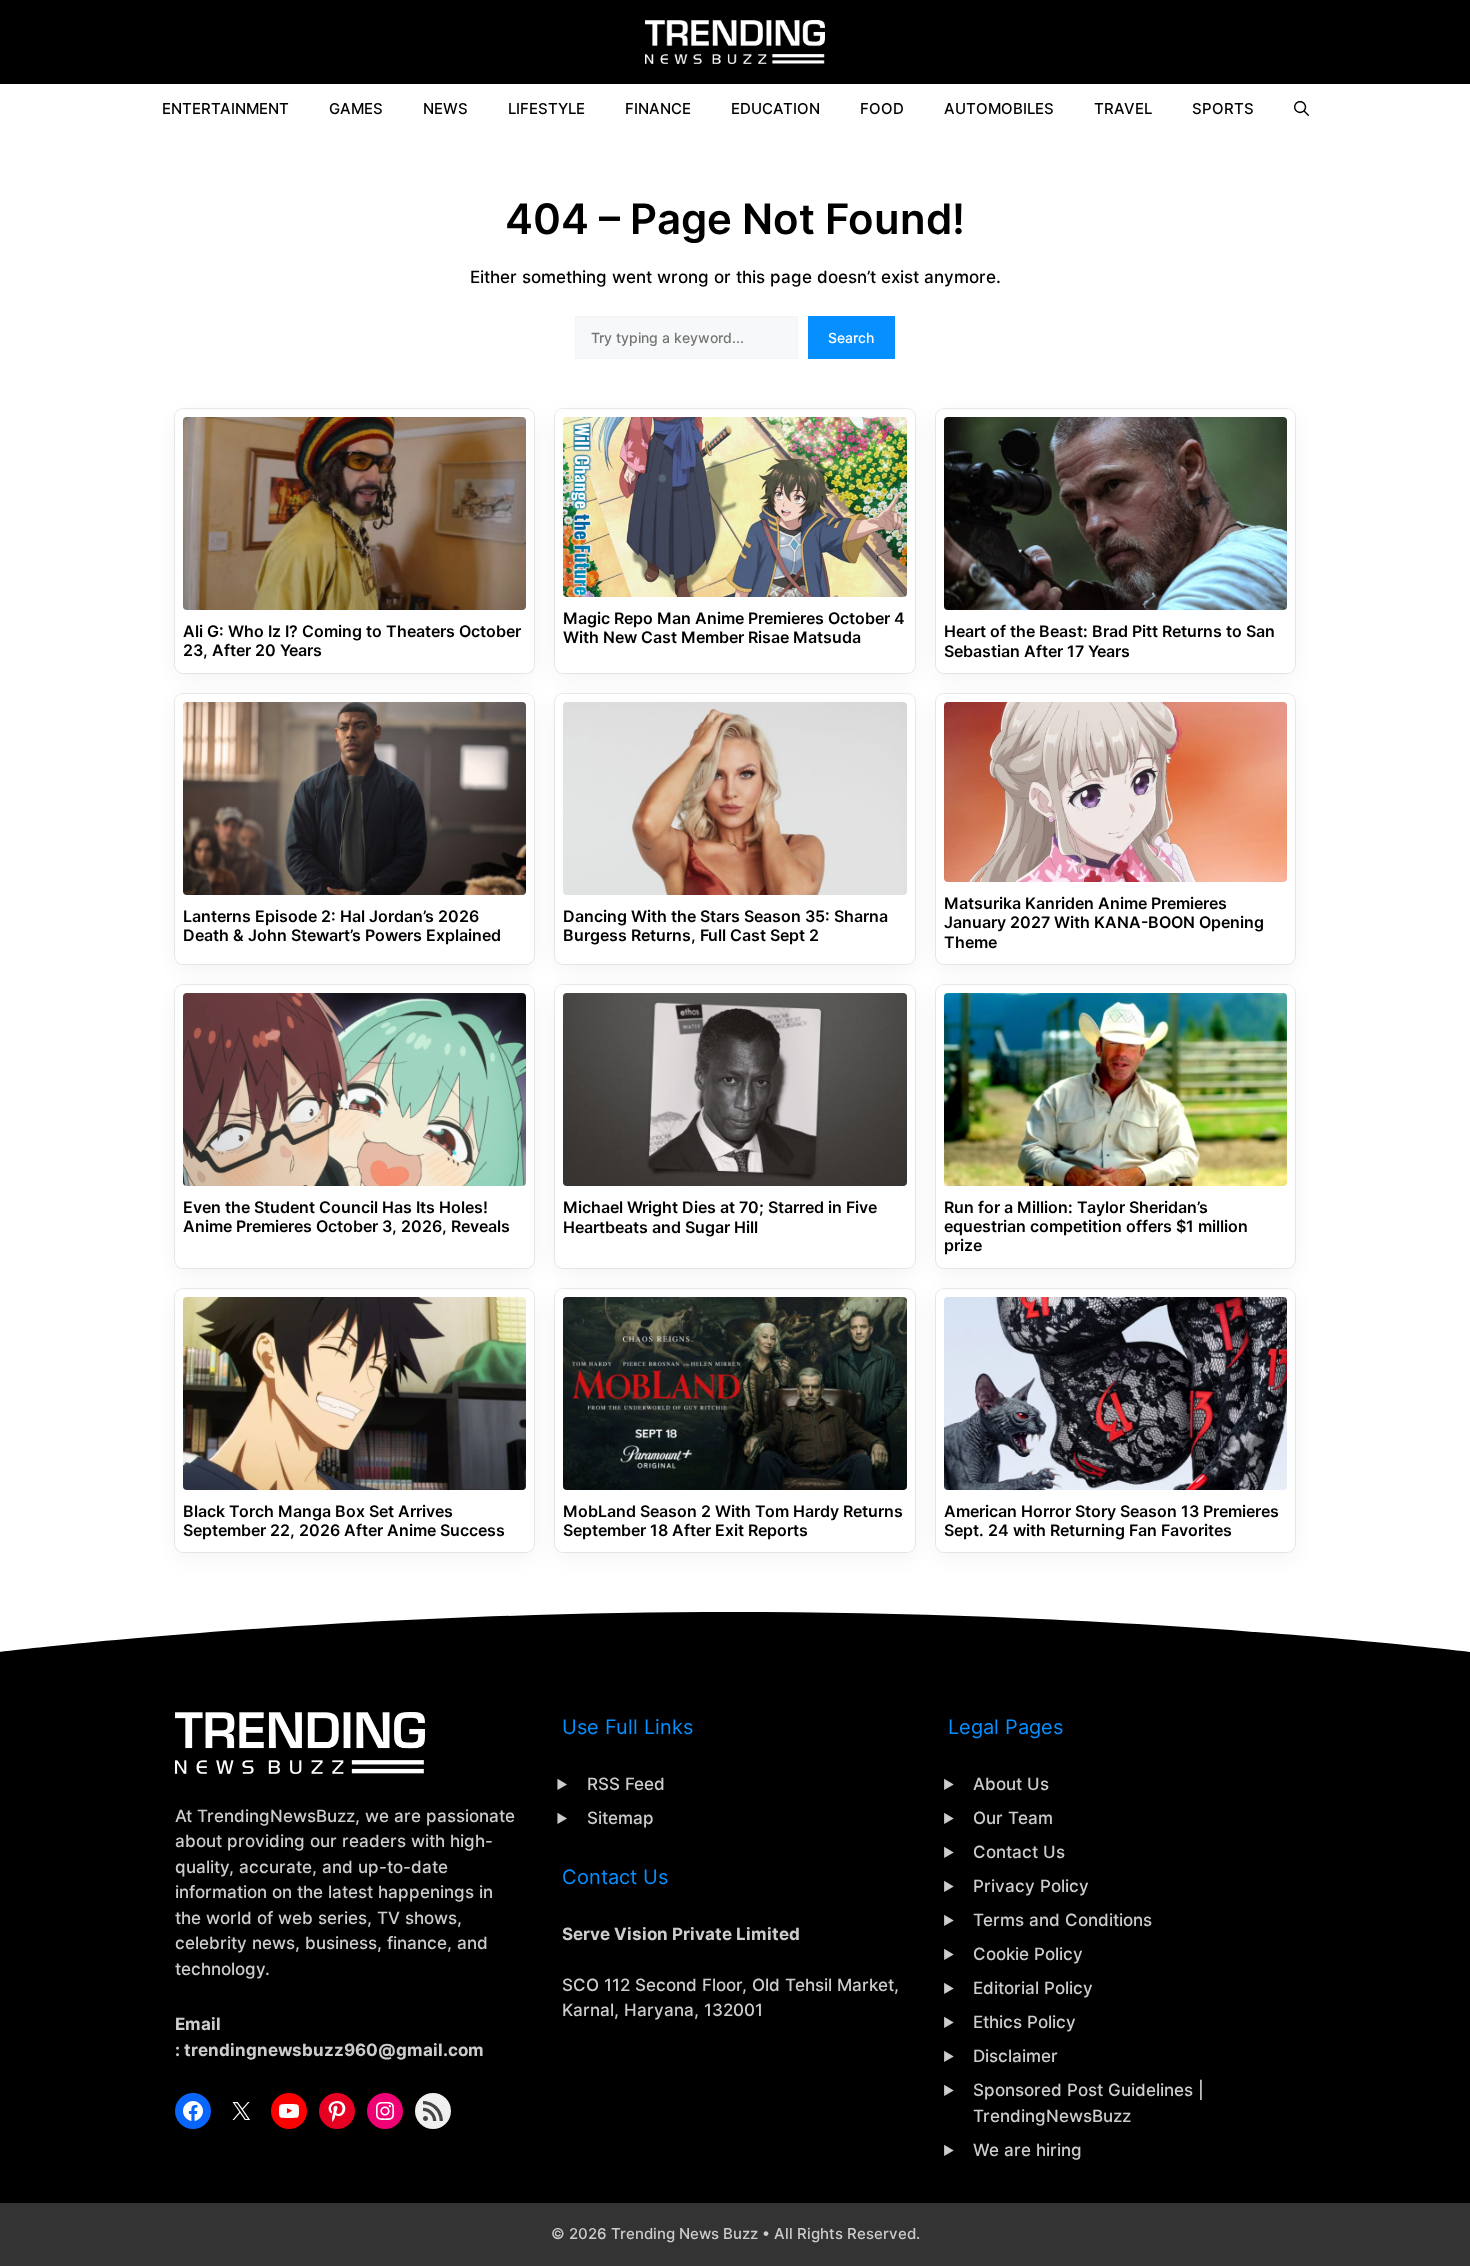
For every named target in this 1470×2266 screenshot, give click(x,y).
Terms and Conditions (1062, 1920)
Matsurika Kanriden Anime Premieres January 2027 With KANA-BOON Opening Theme (1104, 922)
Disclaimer (1015, 2056)
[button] (1301, 109)
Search (851, 337)
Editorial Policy (1033, 1988)
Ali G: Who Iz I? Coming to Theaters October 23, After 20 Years (352, 641)
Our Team (1013, 1818)
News (445, 108)
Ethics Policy (1024, 2022)
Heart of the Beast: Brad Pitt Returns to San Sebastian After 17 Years (1109, 641)
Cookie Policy (1028, 1954)
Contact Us (1019, 1852)
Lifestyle (546, 108)
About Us (1011, 1784)
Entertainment (225, 108)
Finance (658, 108)
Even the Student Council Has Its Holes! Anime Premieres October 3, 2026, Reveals (346, 1217)
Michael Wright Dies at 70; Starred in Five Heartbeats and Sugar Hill (720, 1217)
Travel (1123, 108)
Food (882, 108)
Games (356, 108)
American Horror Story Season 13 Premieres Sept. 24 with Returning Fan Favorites (1111, 1521)
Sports (1223, 108)
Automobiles (999, 108)
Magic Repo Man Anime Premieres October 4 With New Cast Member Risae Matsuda (734, 628)
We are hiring (1027, 2150)
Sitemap (620, 1818)
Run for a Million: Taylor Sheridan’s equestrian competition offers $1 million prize (1096, 1226)
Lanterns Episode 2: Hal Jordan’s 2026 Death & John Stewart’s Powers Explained (342, 926)
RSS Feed (626, 1784)
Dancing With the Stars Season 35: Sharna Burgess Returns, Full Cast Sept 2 (725, 926)
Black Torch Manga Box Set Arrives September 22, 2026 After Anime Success (344, 1521)
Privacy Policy (1031, 1886)
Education (775, 108)
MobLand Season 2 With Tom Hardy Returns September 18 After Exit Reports (733, 1521)
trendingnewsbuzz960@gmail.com (334, 2050)
